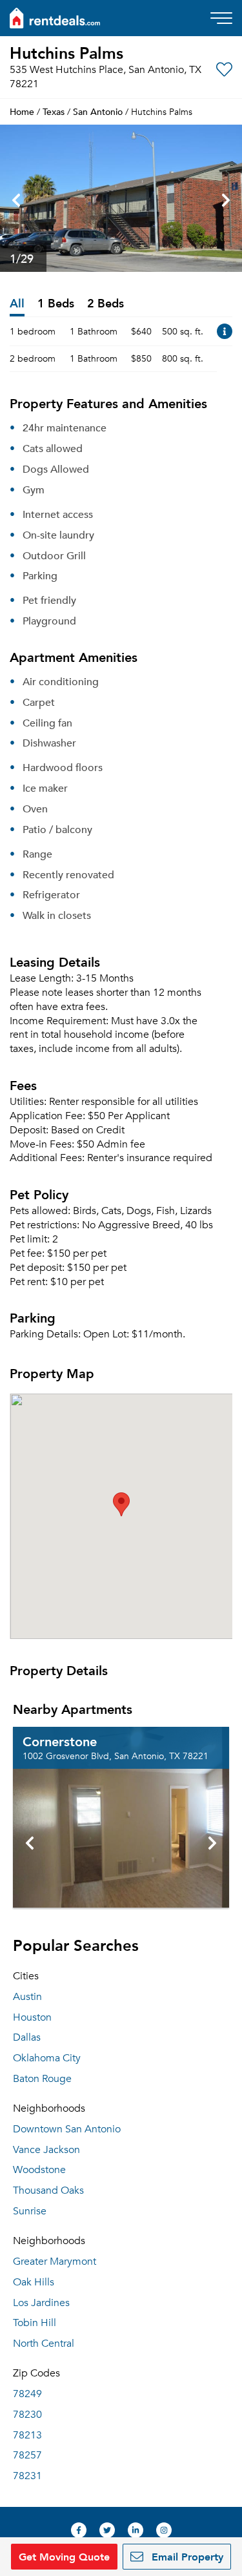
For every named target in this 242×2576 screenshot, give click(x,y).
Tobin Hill (35, 2323)
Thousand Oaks (48, 2190)
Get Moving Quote (64, 2556)
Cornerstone (60, 1741)
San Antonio (98, 111)
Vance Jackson (46, 2150)
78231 (27, 2476)
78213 (27, 2435)
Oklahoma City (47, 2058)
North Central (44, 2344)
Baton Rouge (42, 2079)
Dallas (27, 2037)
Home (22, 111)
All (17, 304)
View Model (225, 331)
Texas (54, 111)
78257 (27, 2455)
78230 (27, 2415)
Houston (32, 2017)
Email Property (186, 2556)
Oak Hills (34, 2282)
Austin (27, 1997)
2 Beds (106, 304)
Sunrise (30, 2211)
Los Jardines (41, 2303)
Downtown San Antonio (67, 2129)
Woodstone (39, 2170)
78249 (27, 2394)
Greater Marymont (55, 2262)
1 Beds (56, 304)
